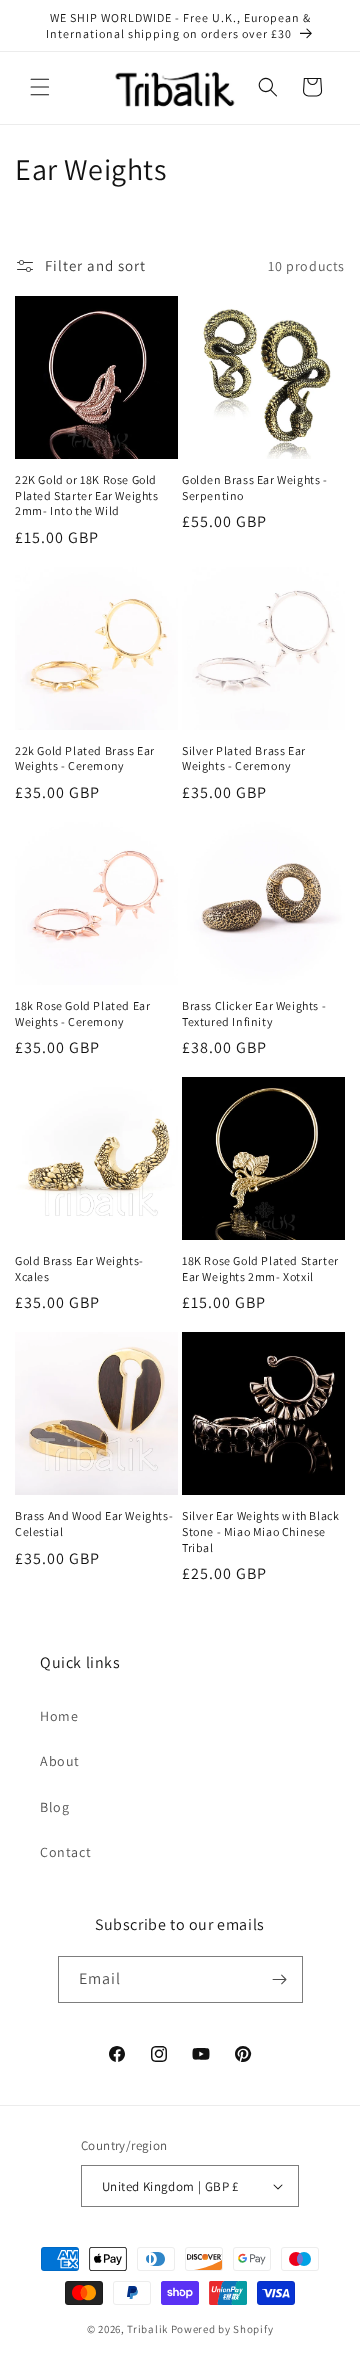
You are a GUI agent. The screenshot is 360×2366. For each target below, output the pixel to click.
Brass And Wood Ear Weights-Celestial (94, 1523)
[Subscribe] (280, 1979)
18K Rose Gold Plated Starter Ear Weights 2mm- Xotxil (260, 1268)
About (60, 1761)
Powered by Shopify (222, 2329)
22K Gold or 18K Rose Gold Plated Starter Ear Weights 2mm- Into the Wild (87, 495)
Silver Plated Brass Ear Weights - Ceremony (244, 758)
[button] (40, 87)
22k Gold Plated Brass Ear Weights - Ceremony (85, 758)
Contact (65, 1852)
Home (59, 1716)
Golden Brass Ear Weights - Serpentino (255, 487)
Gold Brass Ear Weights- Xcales (79, 1268)
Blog (54, 1807)
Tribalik (147, 2329)
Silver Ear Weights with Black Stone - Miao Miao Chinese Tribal (260, 1531)
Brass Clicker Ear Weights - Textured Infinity (254, 1013)
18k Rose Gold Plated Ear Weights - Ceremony (82, 1013)
